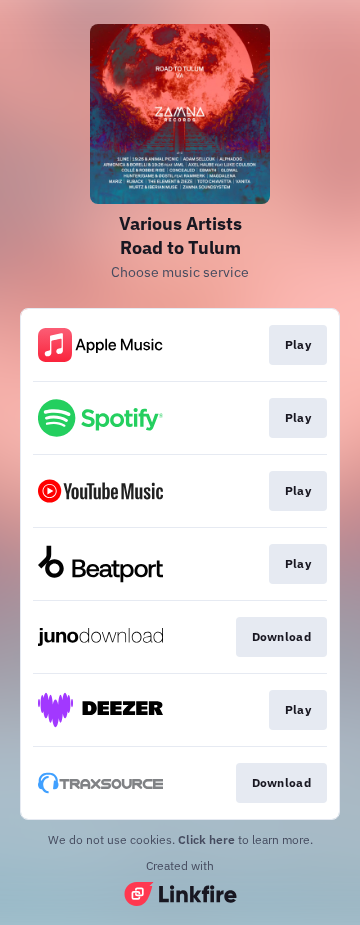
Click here (206, 839)
